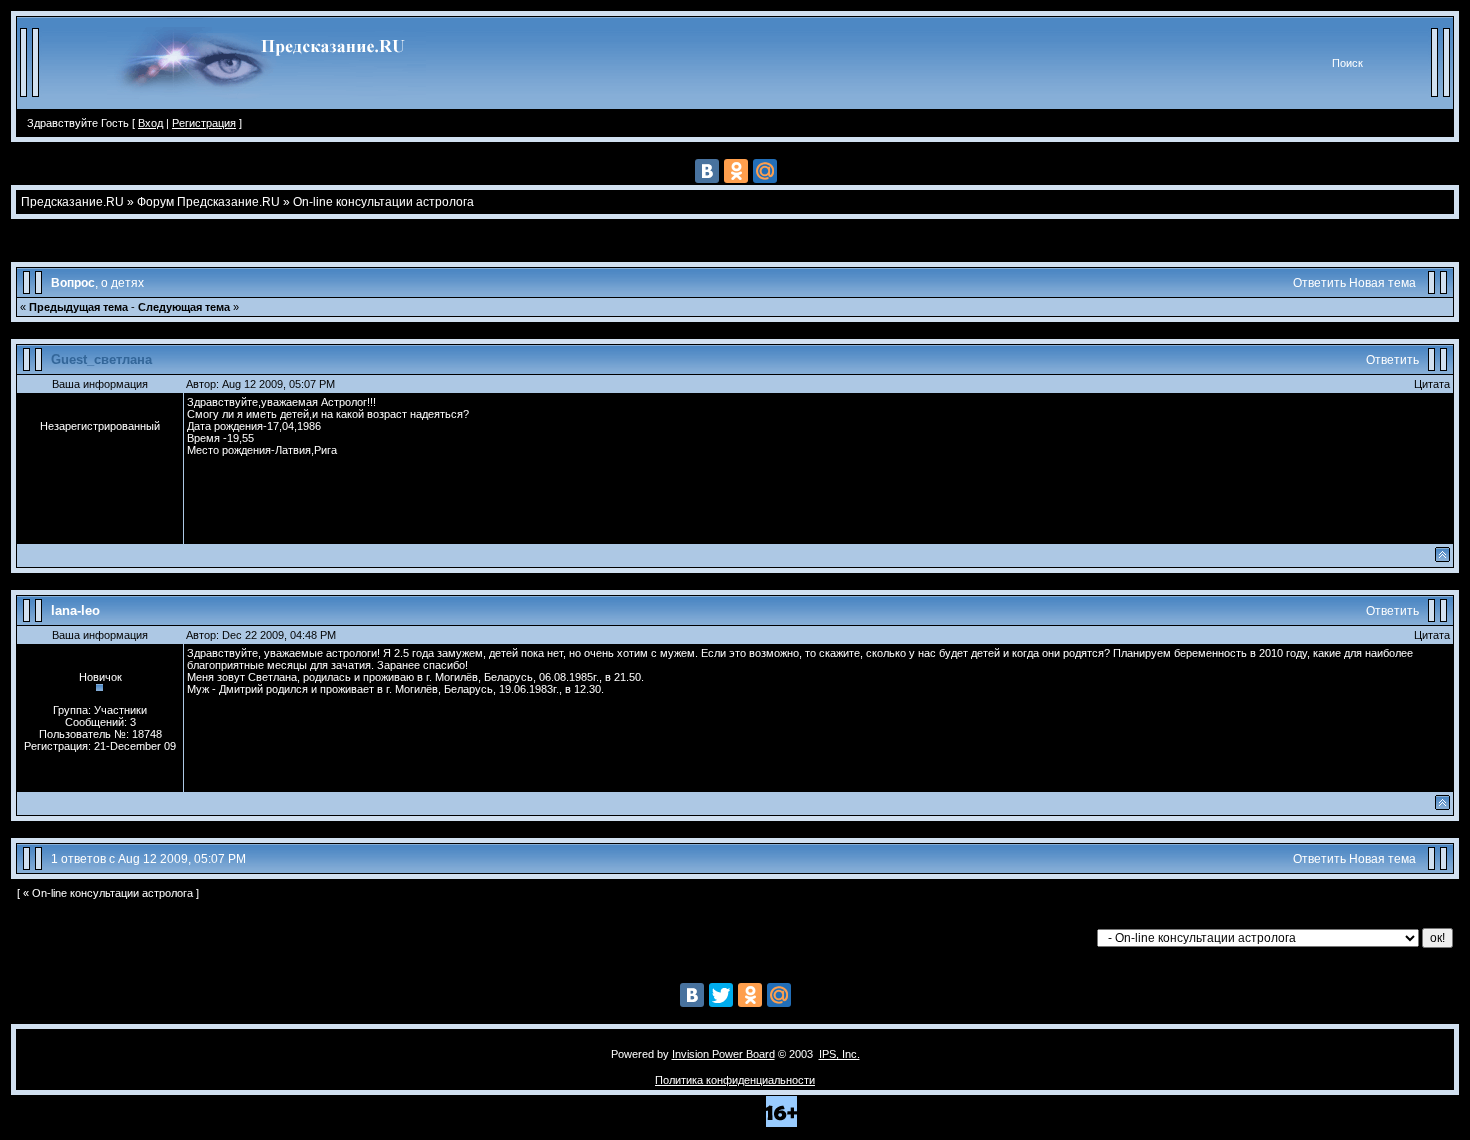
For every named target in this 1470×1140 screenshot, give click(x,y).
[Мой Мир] (765, 171)
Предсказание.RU (72, 202)
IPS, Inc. (839, 1054)
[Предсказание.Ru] (266, 105)
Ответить (1319, 283)
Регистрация (204, 123)
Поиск (1347, 63)
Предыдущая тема (78, 307)
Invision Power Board (723, 1054)
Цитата (1432, 384)
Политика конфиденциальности (735, 1080)
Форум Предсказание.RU (208, 202)
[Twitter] (721, 995)
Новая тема (1382, 283)
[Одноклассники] (736, 171)
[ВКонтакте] (707, 171)
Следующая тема (184, 307)
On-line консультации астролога (383, 202)
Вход (150, 123)
